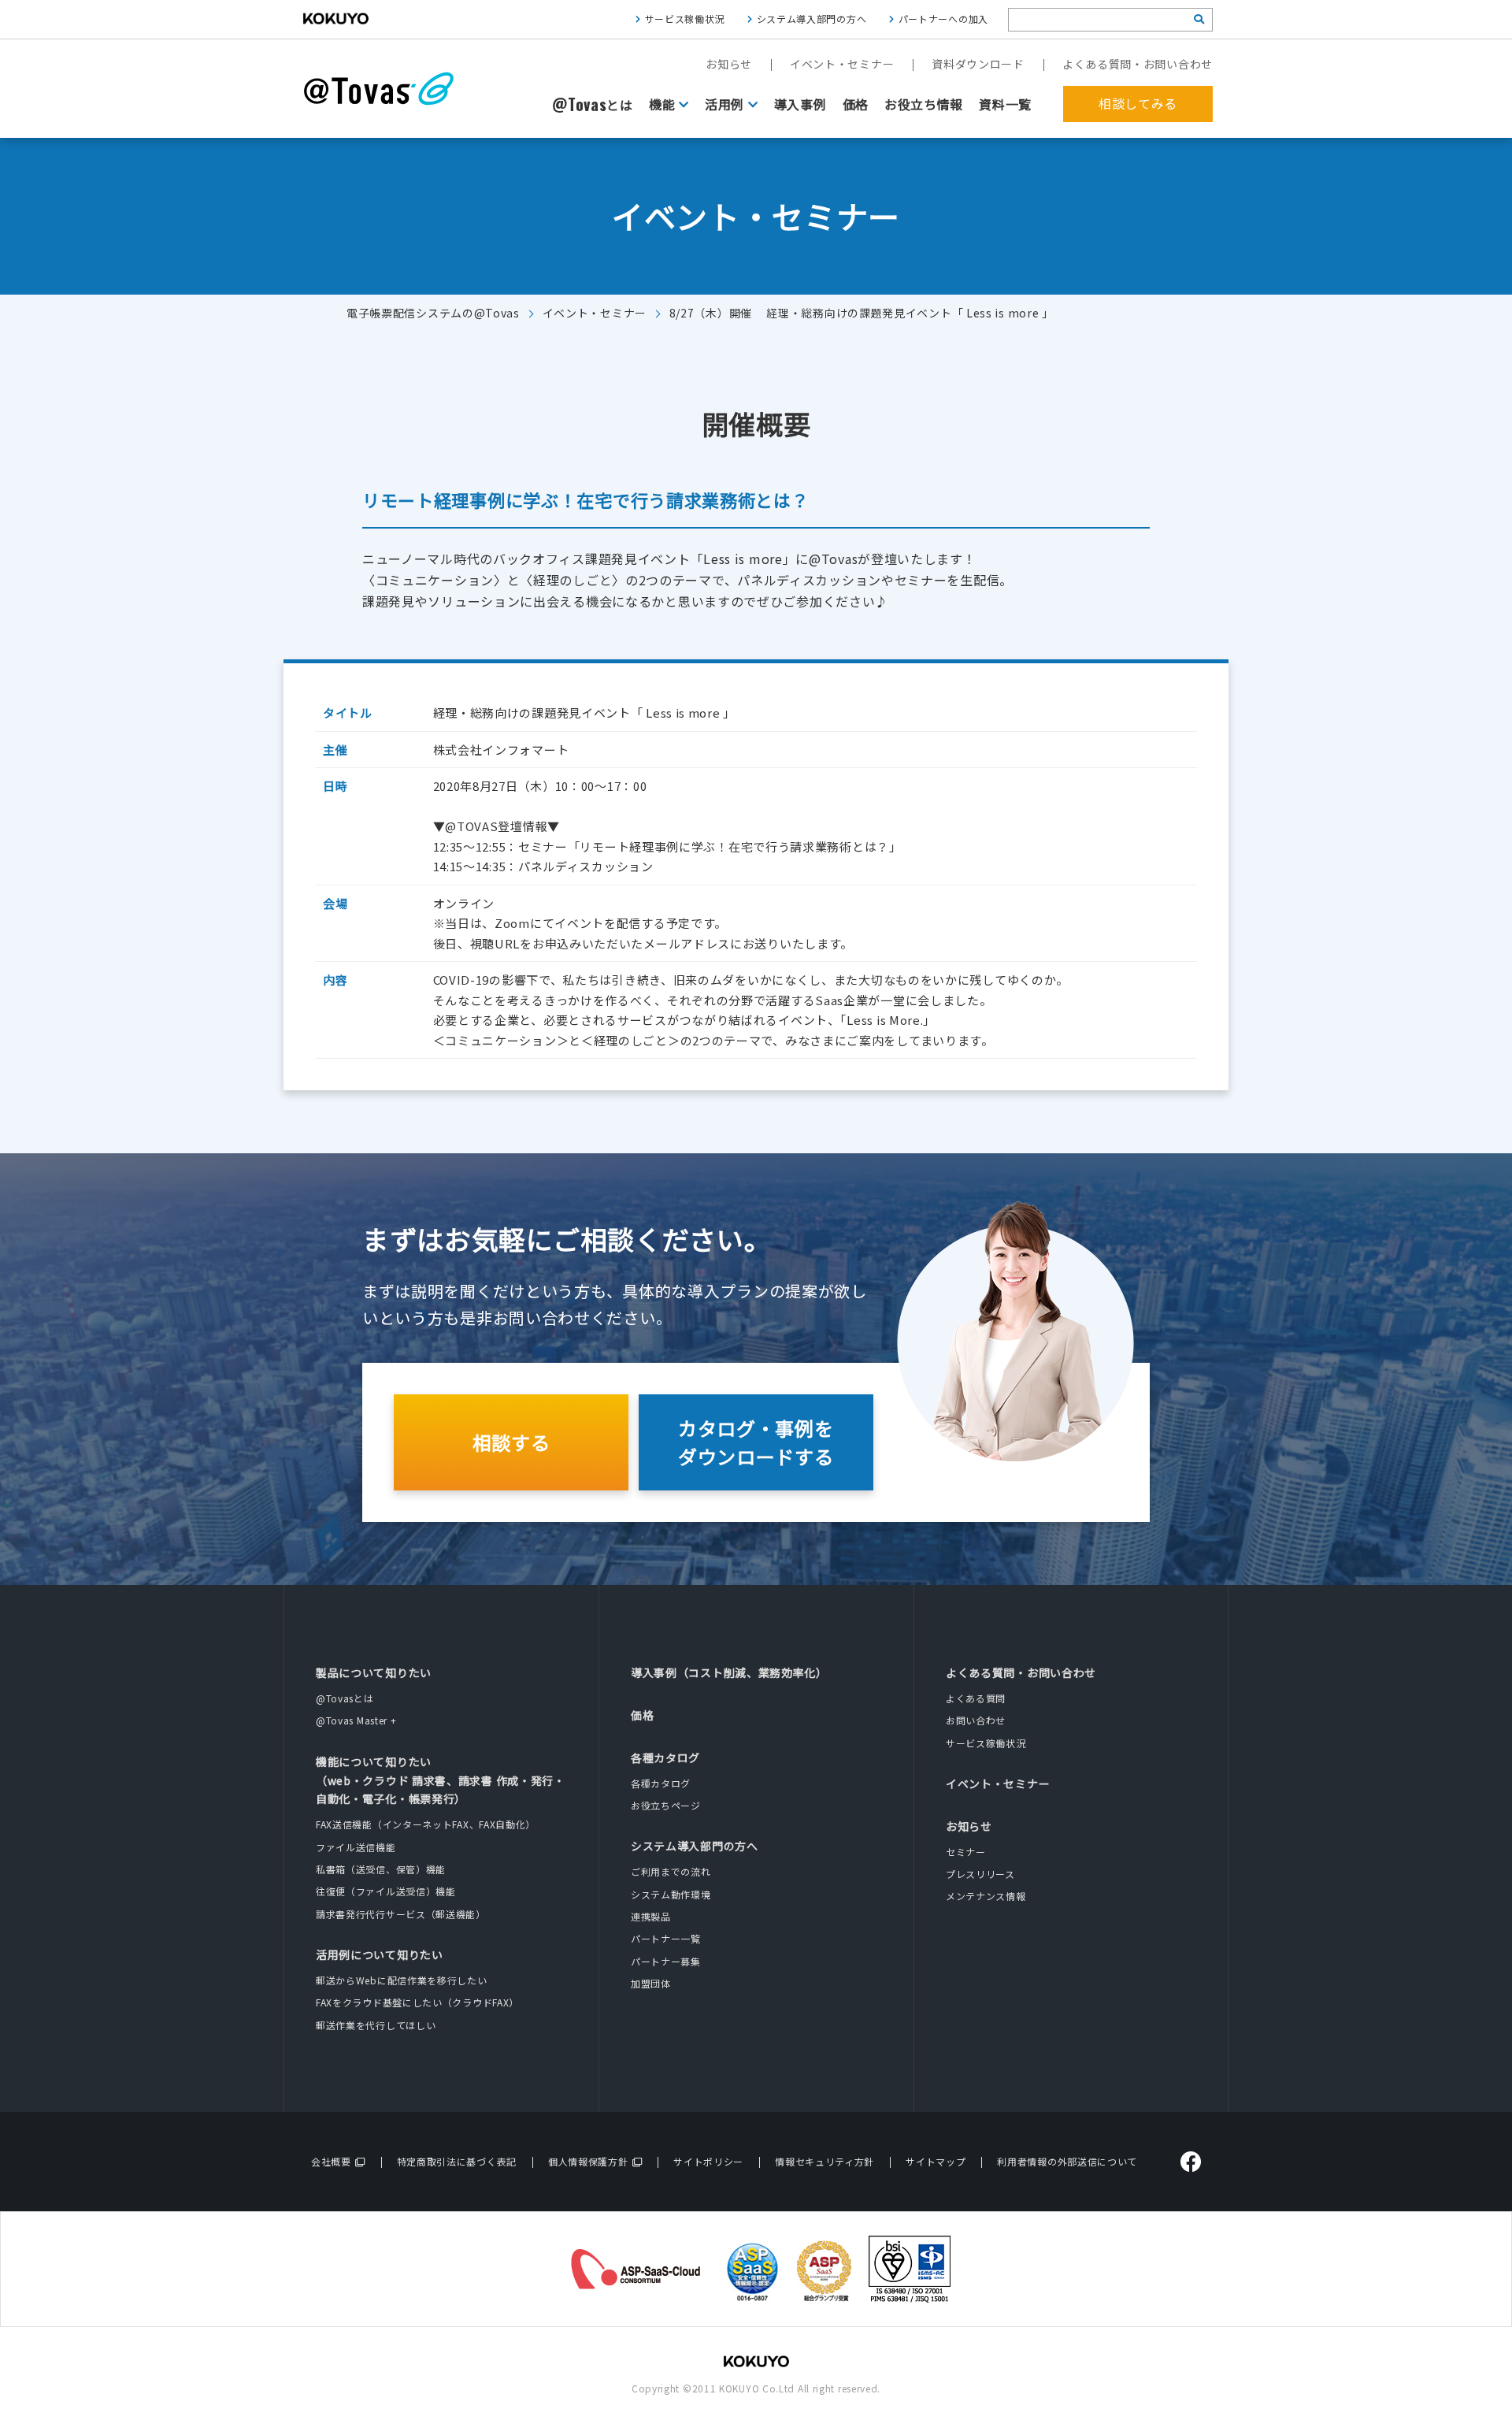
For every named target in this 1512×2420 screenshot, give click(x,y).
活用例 (724, 104)
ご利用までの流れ (671, 1871)
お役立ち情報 (924, 104)
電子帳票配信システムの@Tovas (433, 313)
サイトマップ (936, 2161)
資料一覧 (1005, 104)
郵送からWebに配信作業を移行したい (402, 1980)
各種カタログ (665, 1757)
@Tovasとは (345, 1698)
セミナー (966, 1852)
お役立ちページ (666, 1805)
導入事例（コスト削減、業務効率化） (729, 1672)
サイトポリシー (708, 2161)
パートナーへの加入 (943, 19)
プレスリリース (980, 1874)
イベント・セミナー (842, 64)
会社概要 (331, 2161)
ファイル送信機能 (356, 1847)
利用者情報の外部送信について (1067, 2161)
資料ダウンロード (978, 64)
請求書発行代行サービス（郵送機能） (401, 1914)
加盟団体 (651, 1983)
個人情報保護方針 (588, 2161)
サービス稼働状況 (685, 19)
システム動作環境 (671, 1894)
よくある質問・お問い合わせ (1138, 64)
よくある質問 (976, 1698)
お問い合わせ (976, 1720)
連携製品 (651, 1916)
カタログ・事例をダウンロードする (756, 1442)
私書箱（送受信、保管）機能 (381, 1869)
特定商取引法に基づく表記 (457, 2161)
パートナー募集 (666, 1961)
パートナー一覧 (666, 1938)
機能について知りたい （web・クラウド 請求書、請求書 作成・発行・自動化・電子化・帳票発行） (441, 1780)
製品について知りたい (374, 1672)
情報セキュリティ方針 (825, 2161)
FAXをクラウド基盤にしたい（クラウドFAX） (417, 2002)
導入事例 (800, 104)
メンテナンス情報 (986, 1896)
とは (593, 105)
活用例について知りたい (380, 1954)
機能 (662, 104)
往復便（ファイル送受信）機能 (386, 1891)
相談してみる (1138, 103)
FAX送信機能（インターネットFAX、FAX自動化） (426, 1824)
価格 (856, 104)
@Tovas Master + (356, 1720)
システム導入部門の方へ (812, 19)
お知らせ (729, 64)
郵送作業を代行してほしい (376, 2025)
